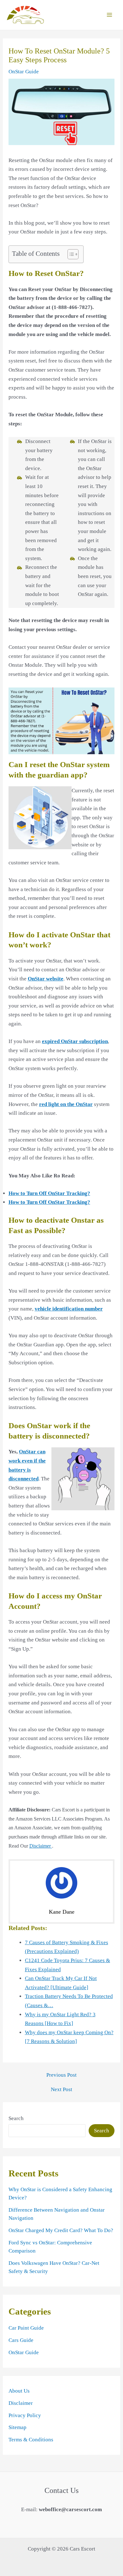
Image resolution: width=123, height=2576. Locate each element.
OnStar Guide (24, 72)
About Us (19, 2391)
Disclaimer (41, 1846)
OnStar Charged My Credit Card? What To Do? (61, 2230)
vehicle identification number (69, 1309)
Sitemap (18, 2427)
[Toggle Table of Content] (70, 254)
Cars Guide (21, 2340)
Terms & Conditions (31, 2440)
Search (16, 2118)
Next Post (61, 2089)
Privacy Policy (25, 2415)
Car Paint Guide (26, 2328)
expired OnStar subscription (75, 1041)
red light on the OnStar (66, 1104)
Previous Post (61, 2075)
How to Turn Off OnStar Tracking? (49, 1193)
